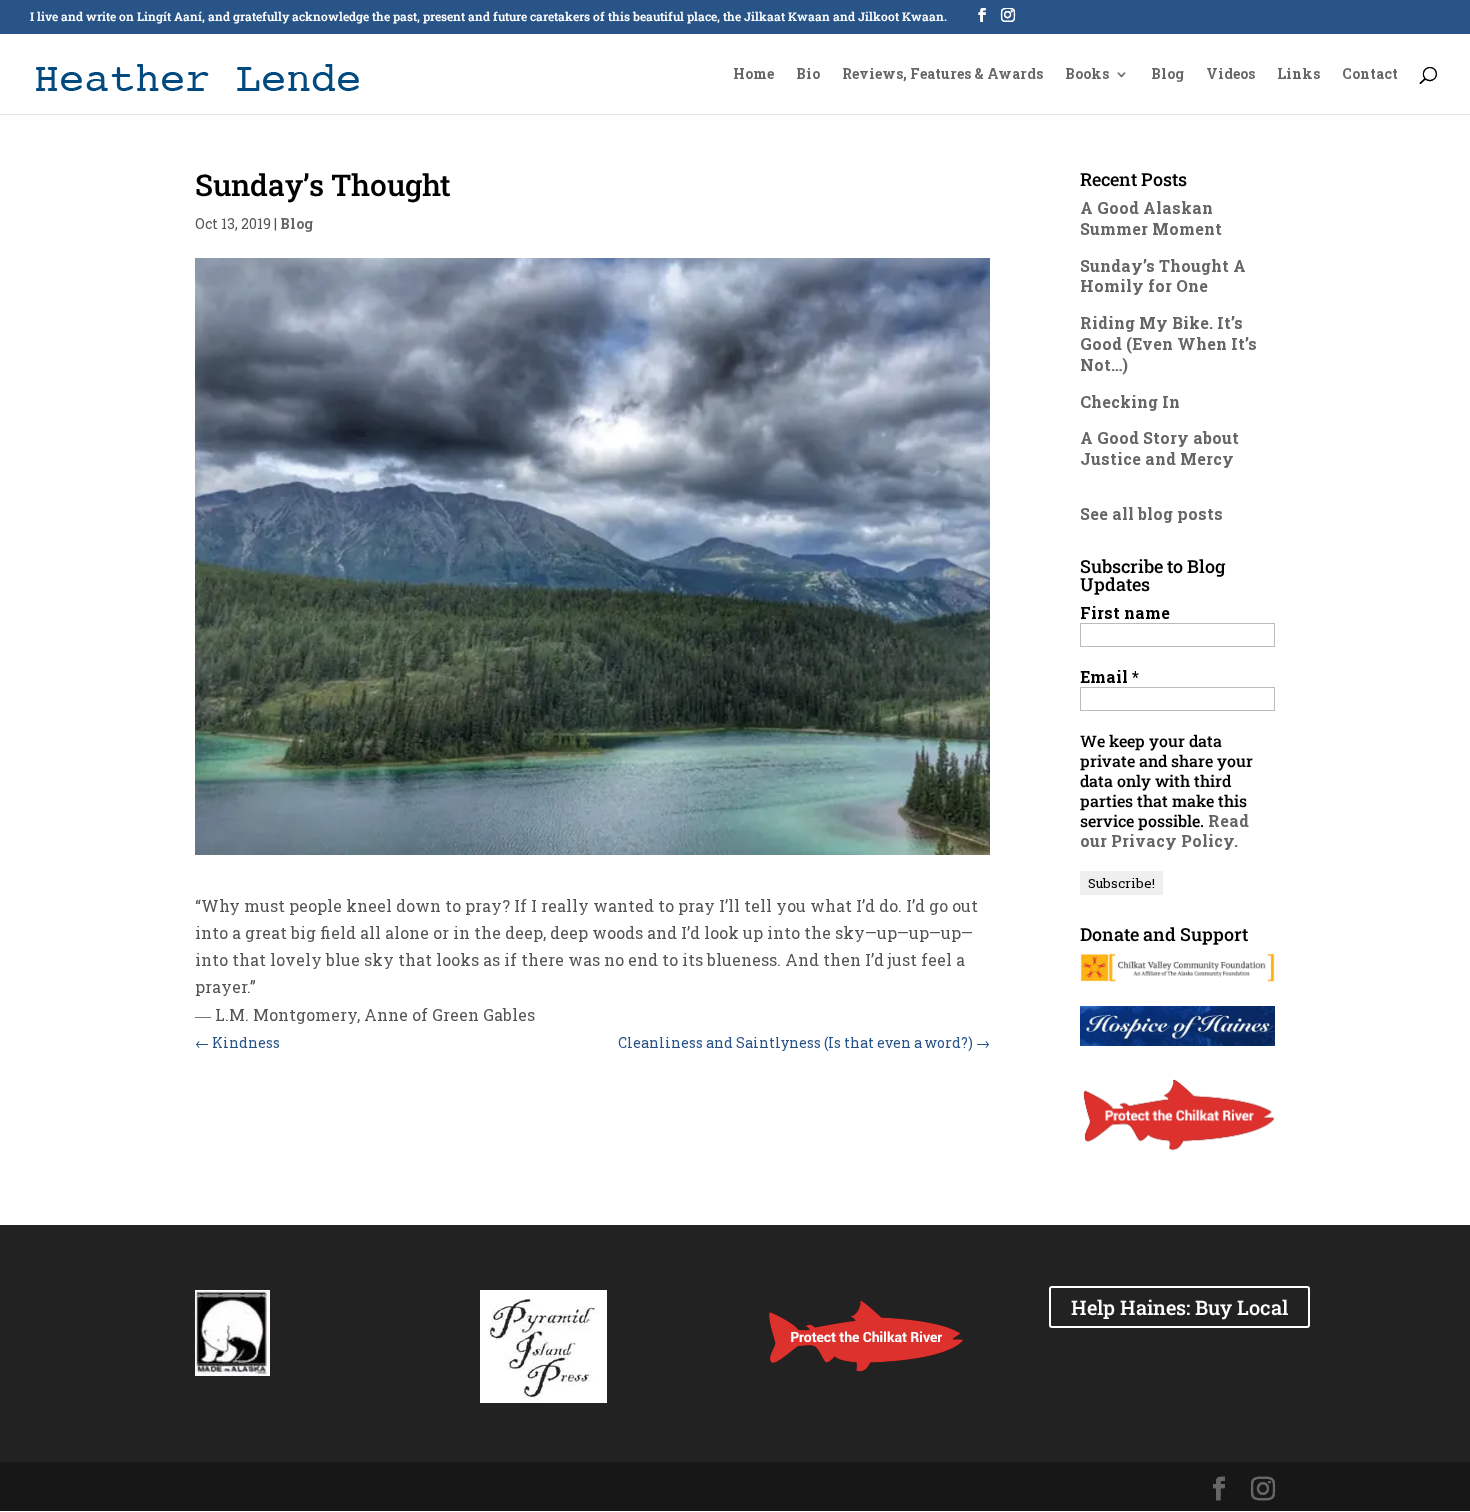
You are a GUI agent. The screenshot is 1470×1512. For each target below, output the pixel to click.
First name (1125, 613)
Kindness (237, 1042)
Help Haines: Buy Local (1179, 1307)
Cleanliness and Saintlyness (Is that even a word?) (804, 1042)
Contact (1370, 75)
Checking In (1130, 401)
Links (1298, 75)
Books (1087, 75)
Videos (1230, 75)
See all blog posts (1151, 513)
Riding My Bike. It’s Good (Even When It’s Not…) (1168, 343)
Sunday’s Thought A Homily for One (1163, 276)
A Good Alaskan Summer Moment (1151, 218)
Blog (1167, 75)
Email (1109, 677)
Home (753, 75)
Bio (808, 75)
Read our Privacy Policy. (1164, 830)
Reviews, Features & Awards (942, 75)
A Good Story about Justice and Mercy (1159, 448)
